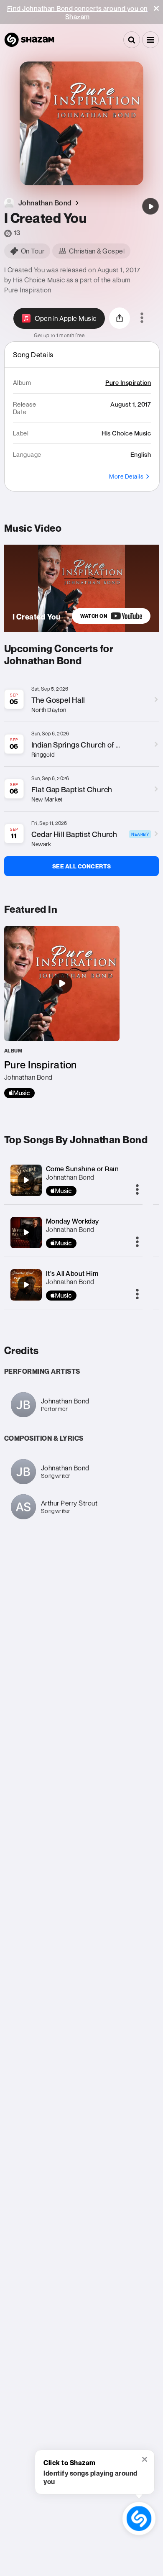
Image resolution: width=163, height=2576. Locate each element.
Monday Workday (73, 1221)
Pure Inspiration (28, 290)
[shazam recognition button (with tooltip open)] (139, 2518)
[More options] (142, 318)
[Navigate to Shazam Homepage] (29, 40)
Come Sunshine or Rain (83, 1169)
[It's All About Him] (26, 1285)
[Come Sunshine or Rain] (26, 1180)
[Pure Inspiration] (62, 1012)
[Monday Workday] (26, 1232)
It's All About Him (72, 1273)
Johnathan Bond (70, 1177)
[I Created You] (150, 206)
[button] (156, 8)
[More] (137, 1190)
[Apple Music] (19, 1093)
